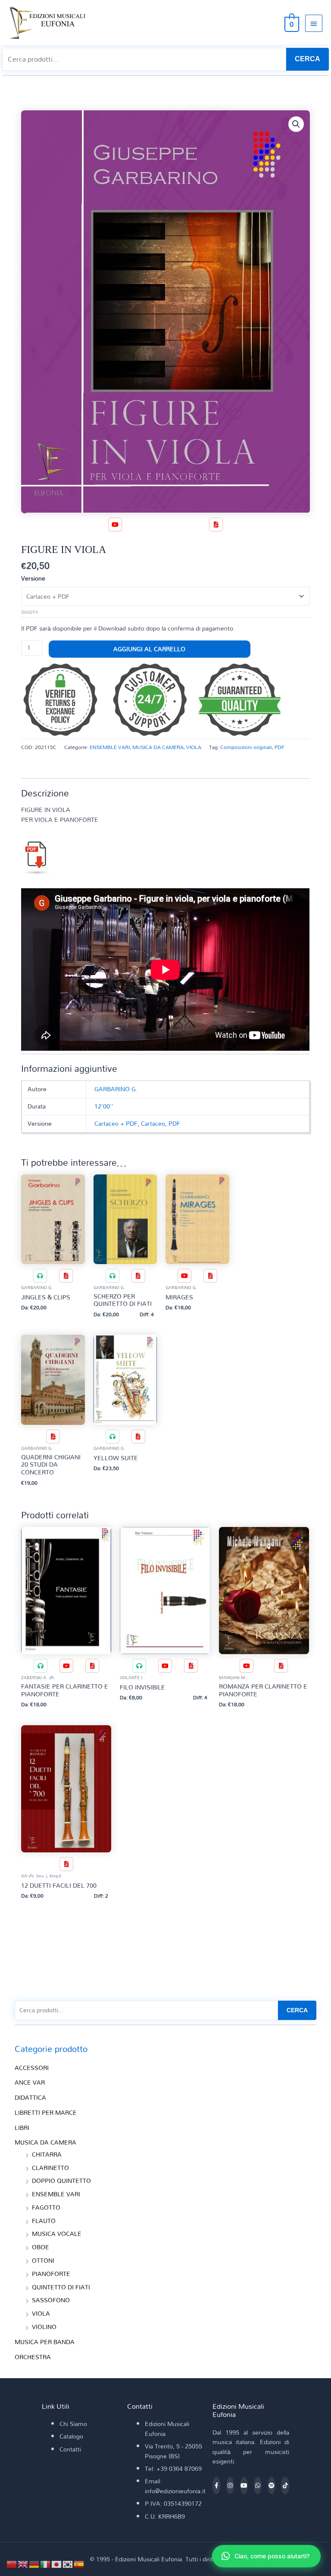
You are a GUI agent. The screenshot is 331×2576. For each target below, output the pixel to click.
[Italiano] (46, 2563)
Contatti (70, 2449)
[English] (23, 2563)
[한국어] (68, 2563)
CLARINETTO (50, 2168)
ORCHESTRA (33, 2357)
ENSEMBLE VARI (110, 747)
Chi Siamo (73, 2424)
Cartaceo (153, 1123)
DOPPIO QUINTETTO (61, 2181)
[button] (296, 124)
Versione (33, 578)
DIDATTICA (30, 2097)
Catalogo (71, 2436)
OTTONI (43, 2260)
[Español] (79, 2563)
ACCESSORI (32, 2068)
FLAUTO (44, 2221)
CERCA (308, 59)
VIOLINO (44, 2327)
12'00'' (104, 1106)
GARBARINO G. (116, 1089)
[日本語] (57, 2563)
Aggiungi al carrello (149, 649)
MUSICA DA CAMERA (158, 747)
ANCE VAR (30, 2082)
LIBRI (22, 2128)
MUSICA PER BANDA (45, 2342)
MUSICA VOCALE (57, 2234)
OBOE (41, 2247)
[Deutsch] (34, 2563)
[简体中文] (12, 2563)
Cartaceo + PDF (116, 1123)
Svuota (30, 612)
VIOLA (194, 747)
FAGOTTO (46, 2207)
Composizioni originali (246, 747)
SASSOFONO (51, 2300)
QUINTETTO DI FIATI (61, 2287)
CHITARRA (47, 2154)
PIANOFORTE (51, 2274)
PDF (279, 747)
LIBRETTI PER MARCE (46, 2112)
